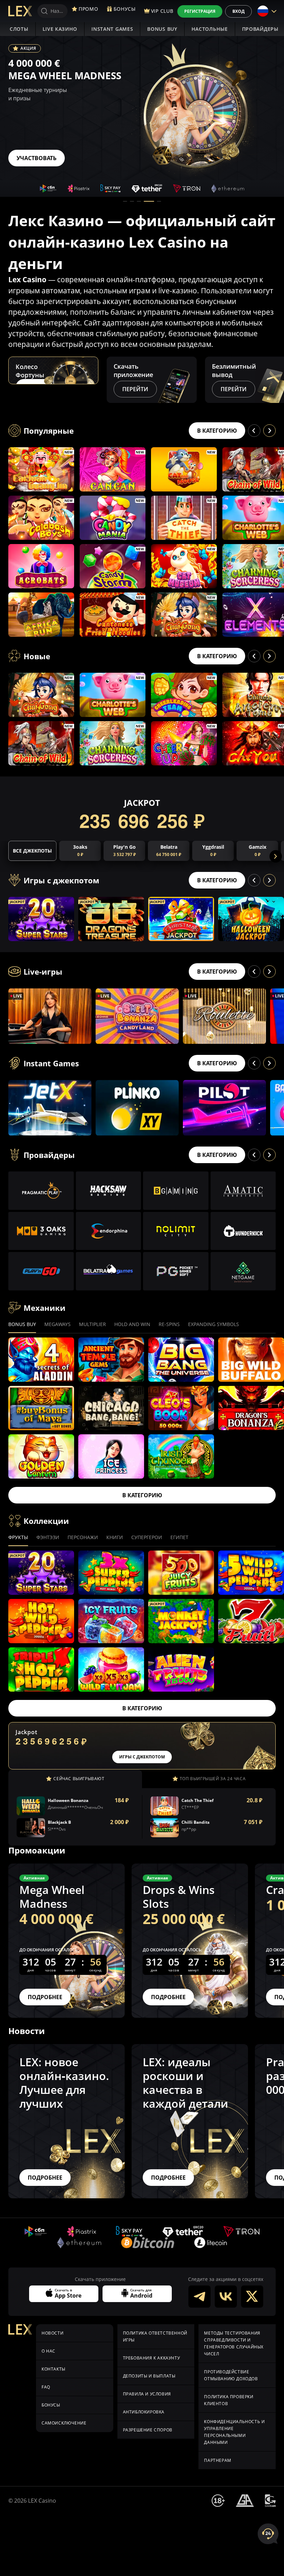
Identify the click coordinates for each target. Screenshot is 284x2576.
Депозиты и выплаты (149, 2376)
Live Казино (60, 29)
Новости (52, 2333)
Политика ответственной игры (155, 2336)
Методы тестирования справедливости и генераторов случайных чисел (234, 2343)
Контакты (54, 2369)
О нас (48, 2351)
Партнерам (218, 2460)
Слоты (19, 29)
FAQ (46, 2387)
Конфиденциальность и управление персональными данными (234, 2432)
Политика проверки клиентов (229, 2400)
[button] (125, 201)
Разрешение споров (148, 2430)
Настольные (210, 29)
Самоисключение (64, 2423)
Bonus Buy (162, 29)
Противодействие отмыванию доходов (231, 2375)
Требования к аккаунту (152, 2358)
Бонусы (51, 2405)
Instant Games (112, 29)
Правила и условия (147, 2394)
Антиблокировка (144, 2412)
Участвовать (37, 158)
